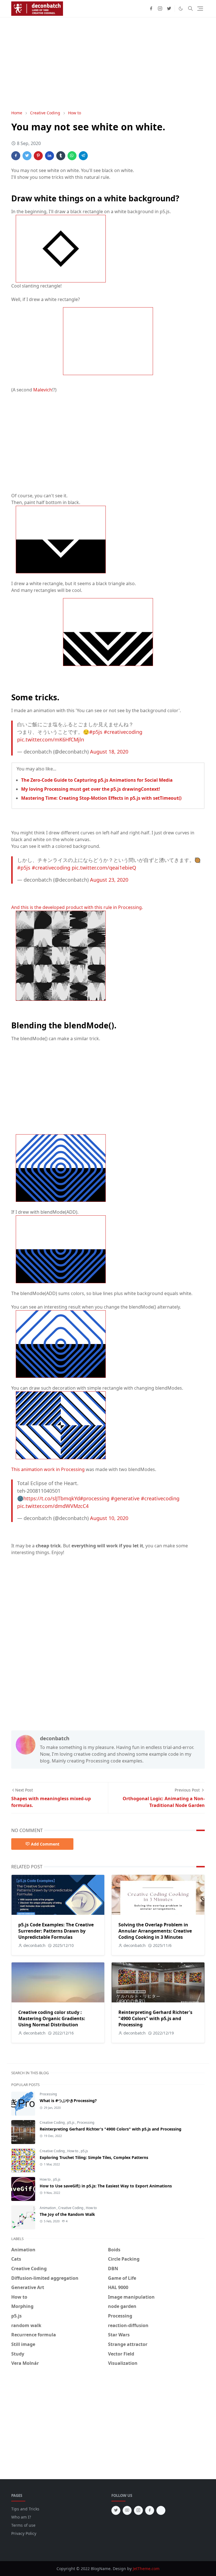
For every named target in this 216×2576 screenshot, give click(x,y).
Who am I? (21, 2517)
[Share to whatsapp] (72, 156)
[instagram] (160, 8)
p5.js (71, 2122)
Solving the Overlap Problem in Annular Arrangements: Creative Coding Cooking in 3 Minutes (155, 1931)
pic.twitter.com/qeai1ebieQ (104, 868)
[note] (161, 2510)
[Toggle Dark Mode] (181, 9)
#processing (95, 1498)
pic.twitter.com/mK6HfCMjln (51, 739)
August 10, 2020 (109, 1518)
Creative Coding (53, 2122)
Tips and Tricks (25, 2509)
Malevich (43, 390)
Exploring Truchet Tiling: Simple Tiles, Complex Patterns (94, 2157)
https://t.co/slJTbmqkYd (52, 1498)
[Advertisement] (108, 64)
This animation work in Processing (48, 1469)
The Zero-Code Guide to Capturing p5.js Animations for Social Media (97, 780)
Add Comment (45, 1844)
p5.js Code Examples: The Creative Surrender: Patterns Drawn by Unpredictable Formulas (56, 1931)
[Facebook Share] (16, 156)
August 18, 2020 (109, 752)
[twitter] (169, 8)
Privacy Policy (24, 2533)
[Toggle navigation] (200, 9)
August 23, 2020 (109, 880)
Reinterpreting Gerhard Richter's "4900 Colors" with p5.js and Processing (155, 2018)
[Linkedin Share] (49, 156)
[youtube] (127, 2510)
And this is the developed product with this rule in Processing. (77, 907)
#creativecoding (123, 732)
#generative (125, 1498)
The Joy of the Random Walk (67, 2214)
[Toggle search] (190, 8)
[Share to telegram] (83, 156)
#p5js (96, 732)
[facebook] (151, 8)
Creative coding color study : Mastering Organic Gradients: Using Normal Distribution (52, 2018)
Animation (48, 2208)
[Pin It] (38, 156)
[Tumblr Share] (61, 156)
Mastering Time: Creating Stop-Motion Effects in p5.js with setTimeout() (101, 798)
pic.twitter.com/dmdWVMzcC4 (53, 1506)
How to (73, 2151)
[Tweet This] (27, 156)
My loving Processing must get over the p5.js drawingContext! (91, 789)
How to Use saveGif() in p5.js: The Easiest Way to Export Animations (106, 2186)
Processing (48, 2094)
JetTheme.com (146, 2569)
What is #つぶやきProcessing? (68, 2101)
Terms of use (23, 2525)
